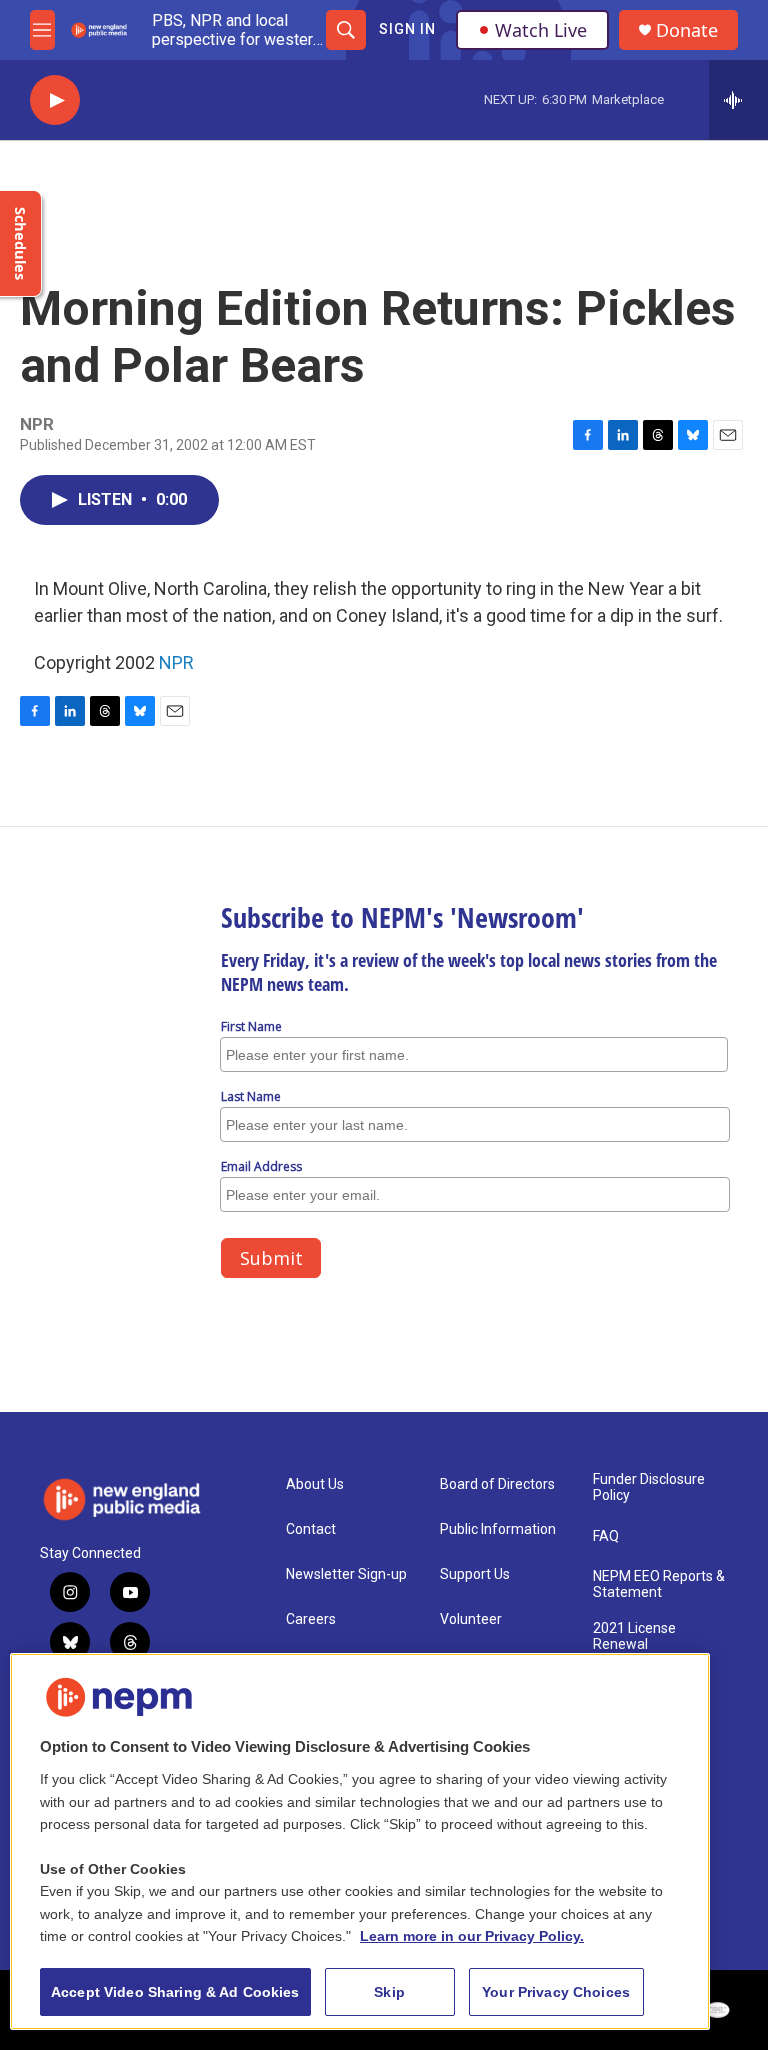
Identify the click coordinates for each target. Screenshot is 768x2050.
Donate (687, 30)
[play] (55, 100)
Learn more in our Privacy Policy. (472, 1936)
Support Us (475, 1574)
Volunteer (471, 1619)
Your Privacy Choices (556, 1992)
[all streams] (738, 100)
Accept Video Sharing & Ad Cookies (175, 1992)
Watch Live (541, 30)
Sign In (407, 29)
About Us (315, 1484)
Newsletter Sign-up (346, 1574)
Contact (311, 1529)
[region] (360, 1841)
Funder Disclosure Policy (649, 1487)
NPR (176, 662)
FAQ (606, 1536)
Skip (389, 1992)
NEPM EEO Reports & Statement (659, 1584)
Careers (311, 1619)
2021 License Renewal (634, 1636)
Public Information (498, 1529)
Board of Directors (497, 1484)
